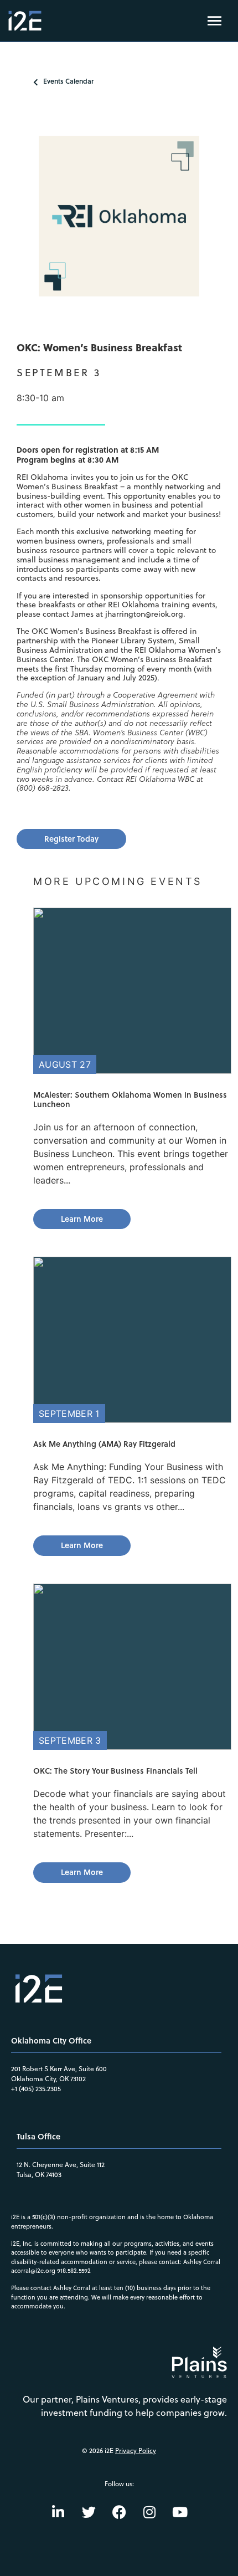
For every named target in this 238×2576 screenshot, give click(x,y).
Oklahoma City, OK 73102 (48, 2079)
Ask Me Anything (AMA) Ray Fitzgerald (104, 1444)
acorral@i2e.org (33, 2271)
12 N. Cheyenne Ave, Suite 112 (61, 2165)
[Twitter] (89, 2512)
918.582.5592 (74, 2271)
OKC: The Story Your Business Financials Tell (115, 1771)
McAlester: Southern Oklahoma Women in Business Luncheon (130, 1099)
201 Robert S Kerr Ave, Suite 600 (59, 2069)
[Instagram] (149, 2512)
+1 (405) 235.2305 (36, 2089)
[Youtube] (180, 2512)
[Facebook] (119, 2512)
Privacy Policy (136, 2450)
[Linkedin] (58, 2512)
